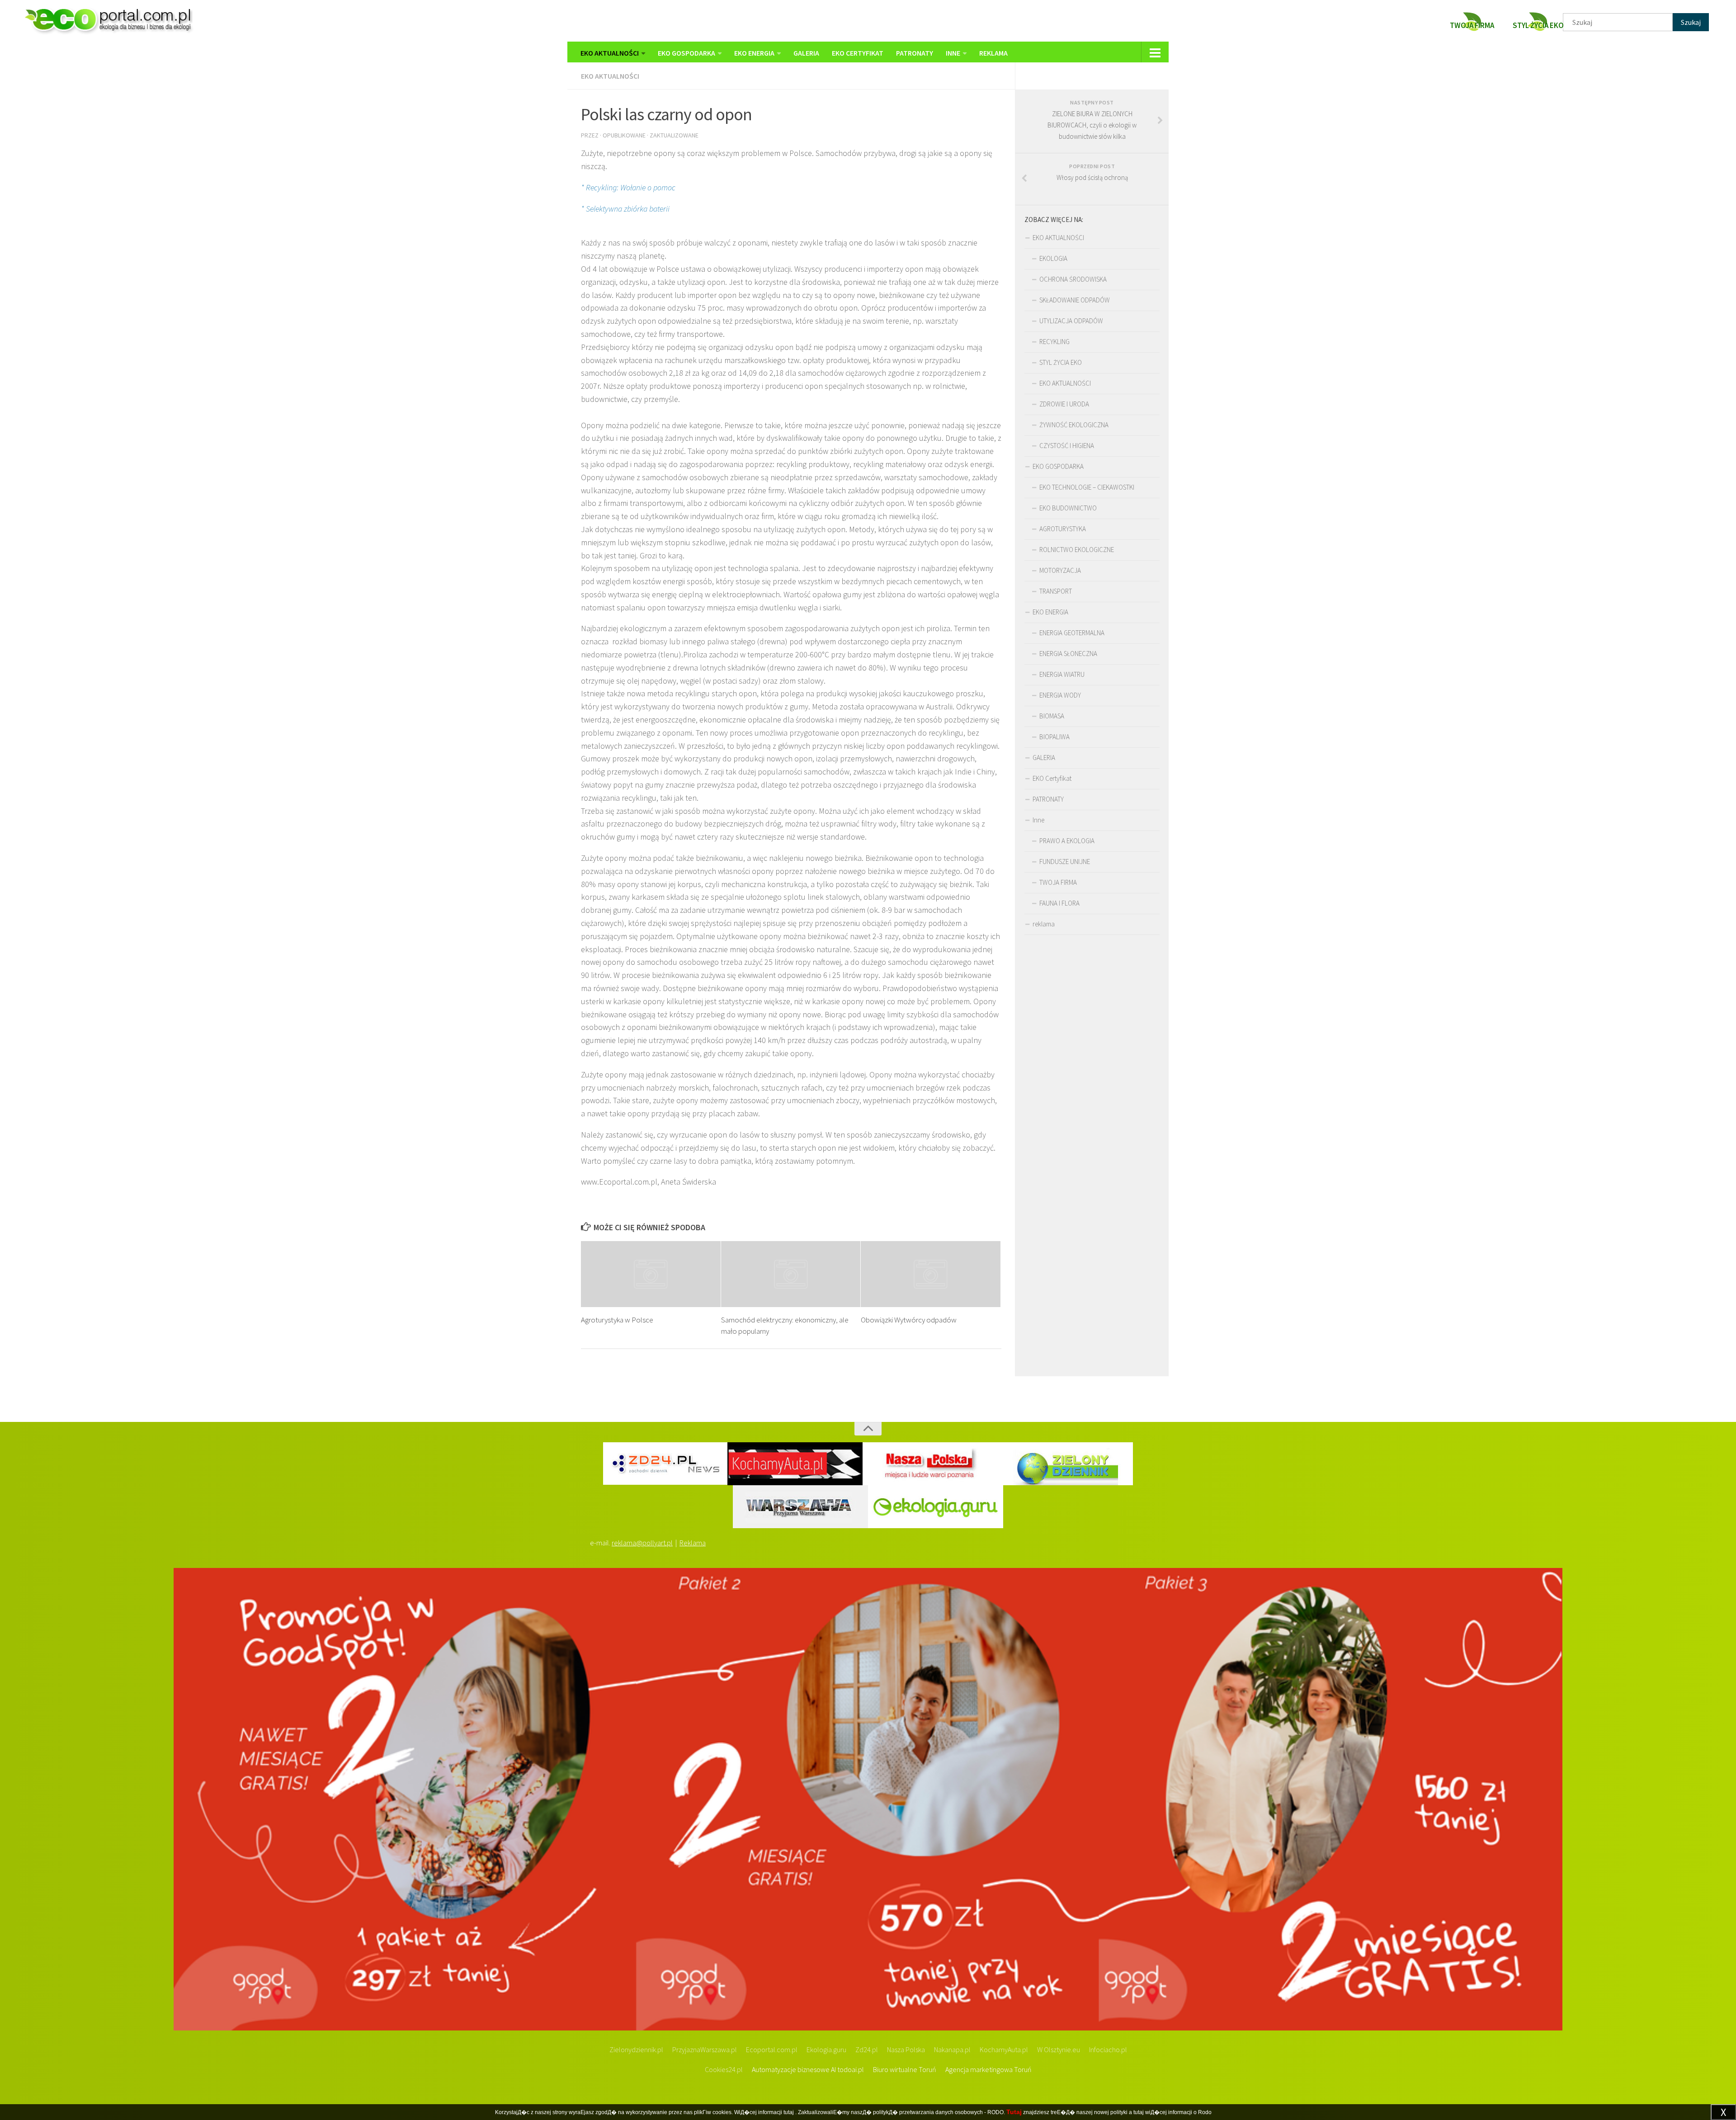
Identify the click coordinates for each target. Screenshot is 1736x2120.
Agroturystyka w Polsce (617, 1320)
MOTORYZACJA (1060, 570)
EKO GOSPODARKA (686, 53)
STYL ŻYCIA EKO (1061, 362)
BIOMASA (1052, 716)
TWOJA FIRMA (1058, 882)
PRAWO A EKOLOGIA (1067, 841)
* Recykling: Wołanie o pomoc (628, 187)
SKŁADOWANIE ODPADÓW (1075, 300)
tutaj (789, 2112)
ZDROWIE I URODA (1064, 404)
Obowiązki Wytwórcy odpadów (909, 1320)
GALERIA (806, 53)
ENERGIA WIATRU (1062, 674)
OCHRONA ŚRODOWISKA (1073, 279)
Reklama (693, 1543)
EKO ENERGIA (754, 53)
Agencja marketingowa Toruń (988, 2069)
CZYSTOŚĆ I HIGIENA (1067, 446)
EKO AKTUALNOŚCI (610, 53)
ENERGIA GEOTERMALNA (1072, 633)
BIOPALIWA (1054, 737)
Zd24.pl (867, 2049)
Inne (953, 53)
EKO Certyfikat (858, 53)
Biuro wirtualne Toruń (905, 2069)
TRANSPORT (1056, 591)
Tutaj (1014, 2112)
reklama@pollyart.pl (642, 1543)
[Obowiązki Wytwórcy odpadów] (931, 1274)
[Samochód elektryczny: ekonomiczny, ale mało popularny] (791, 1274)
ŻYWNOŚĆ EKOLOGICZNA (1074, 425)
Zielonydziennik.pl (636, 2049)
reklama (993, 53)
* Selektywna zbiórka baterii (625, 209)
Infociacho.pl (1108, 2049)
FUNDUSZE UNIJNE (1065, 862)
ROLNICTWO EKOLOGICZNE (1077, 550)
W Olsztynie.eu (1059, 2049)
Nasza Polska (906, 2049)
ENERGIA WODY (1060, 695)
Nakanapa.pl (952, 2049)
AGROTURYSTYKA (1063, 529)
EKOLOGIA (1053, 258)
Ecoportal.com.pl (772, 2049)
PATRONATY (915, 53)
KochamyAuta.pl (1004, 2049)
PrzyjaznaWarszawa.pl (705, 2049)
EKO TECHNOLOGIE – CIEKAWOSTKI (1087, 487)
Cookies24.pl (724, 2069)
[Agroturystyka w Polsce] (651, 1274)
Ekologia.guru (826, 2049)
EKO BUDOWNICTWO (1068, 508)
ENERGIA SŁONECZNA (1068, 654)
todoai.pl (851, 2069)
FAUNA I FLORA (1059, 903)
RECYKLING (1054, 342)
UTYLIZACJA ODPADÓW (1071, 321)
